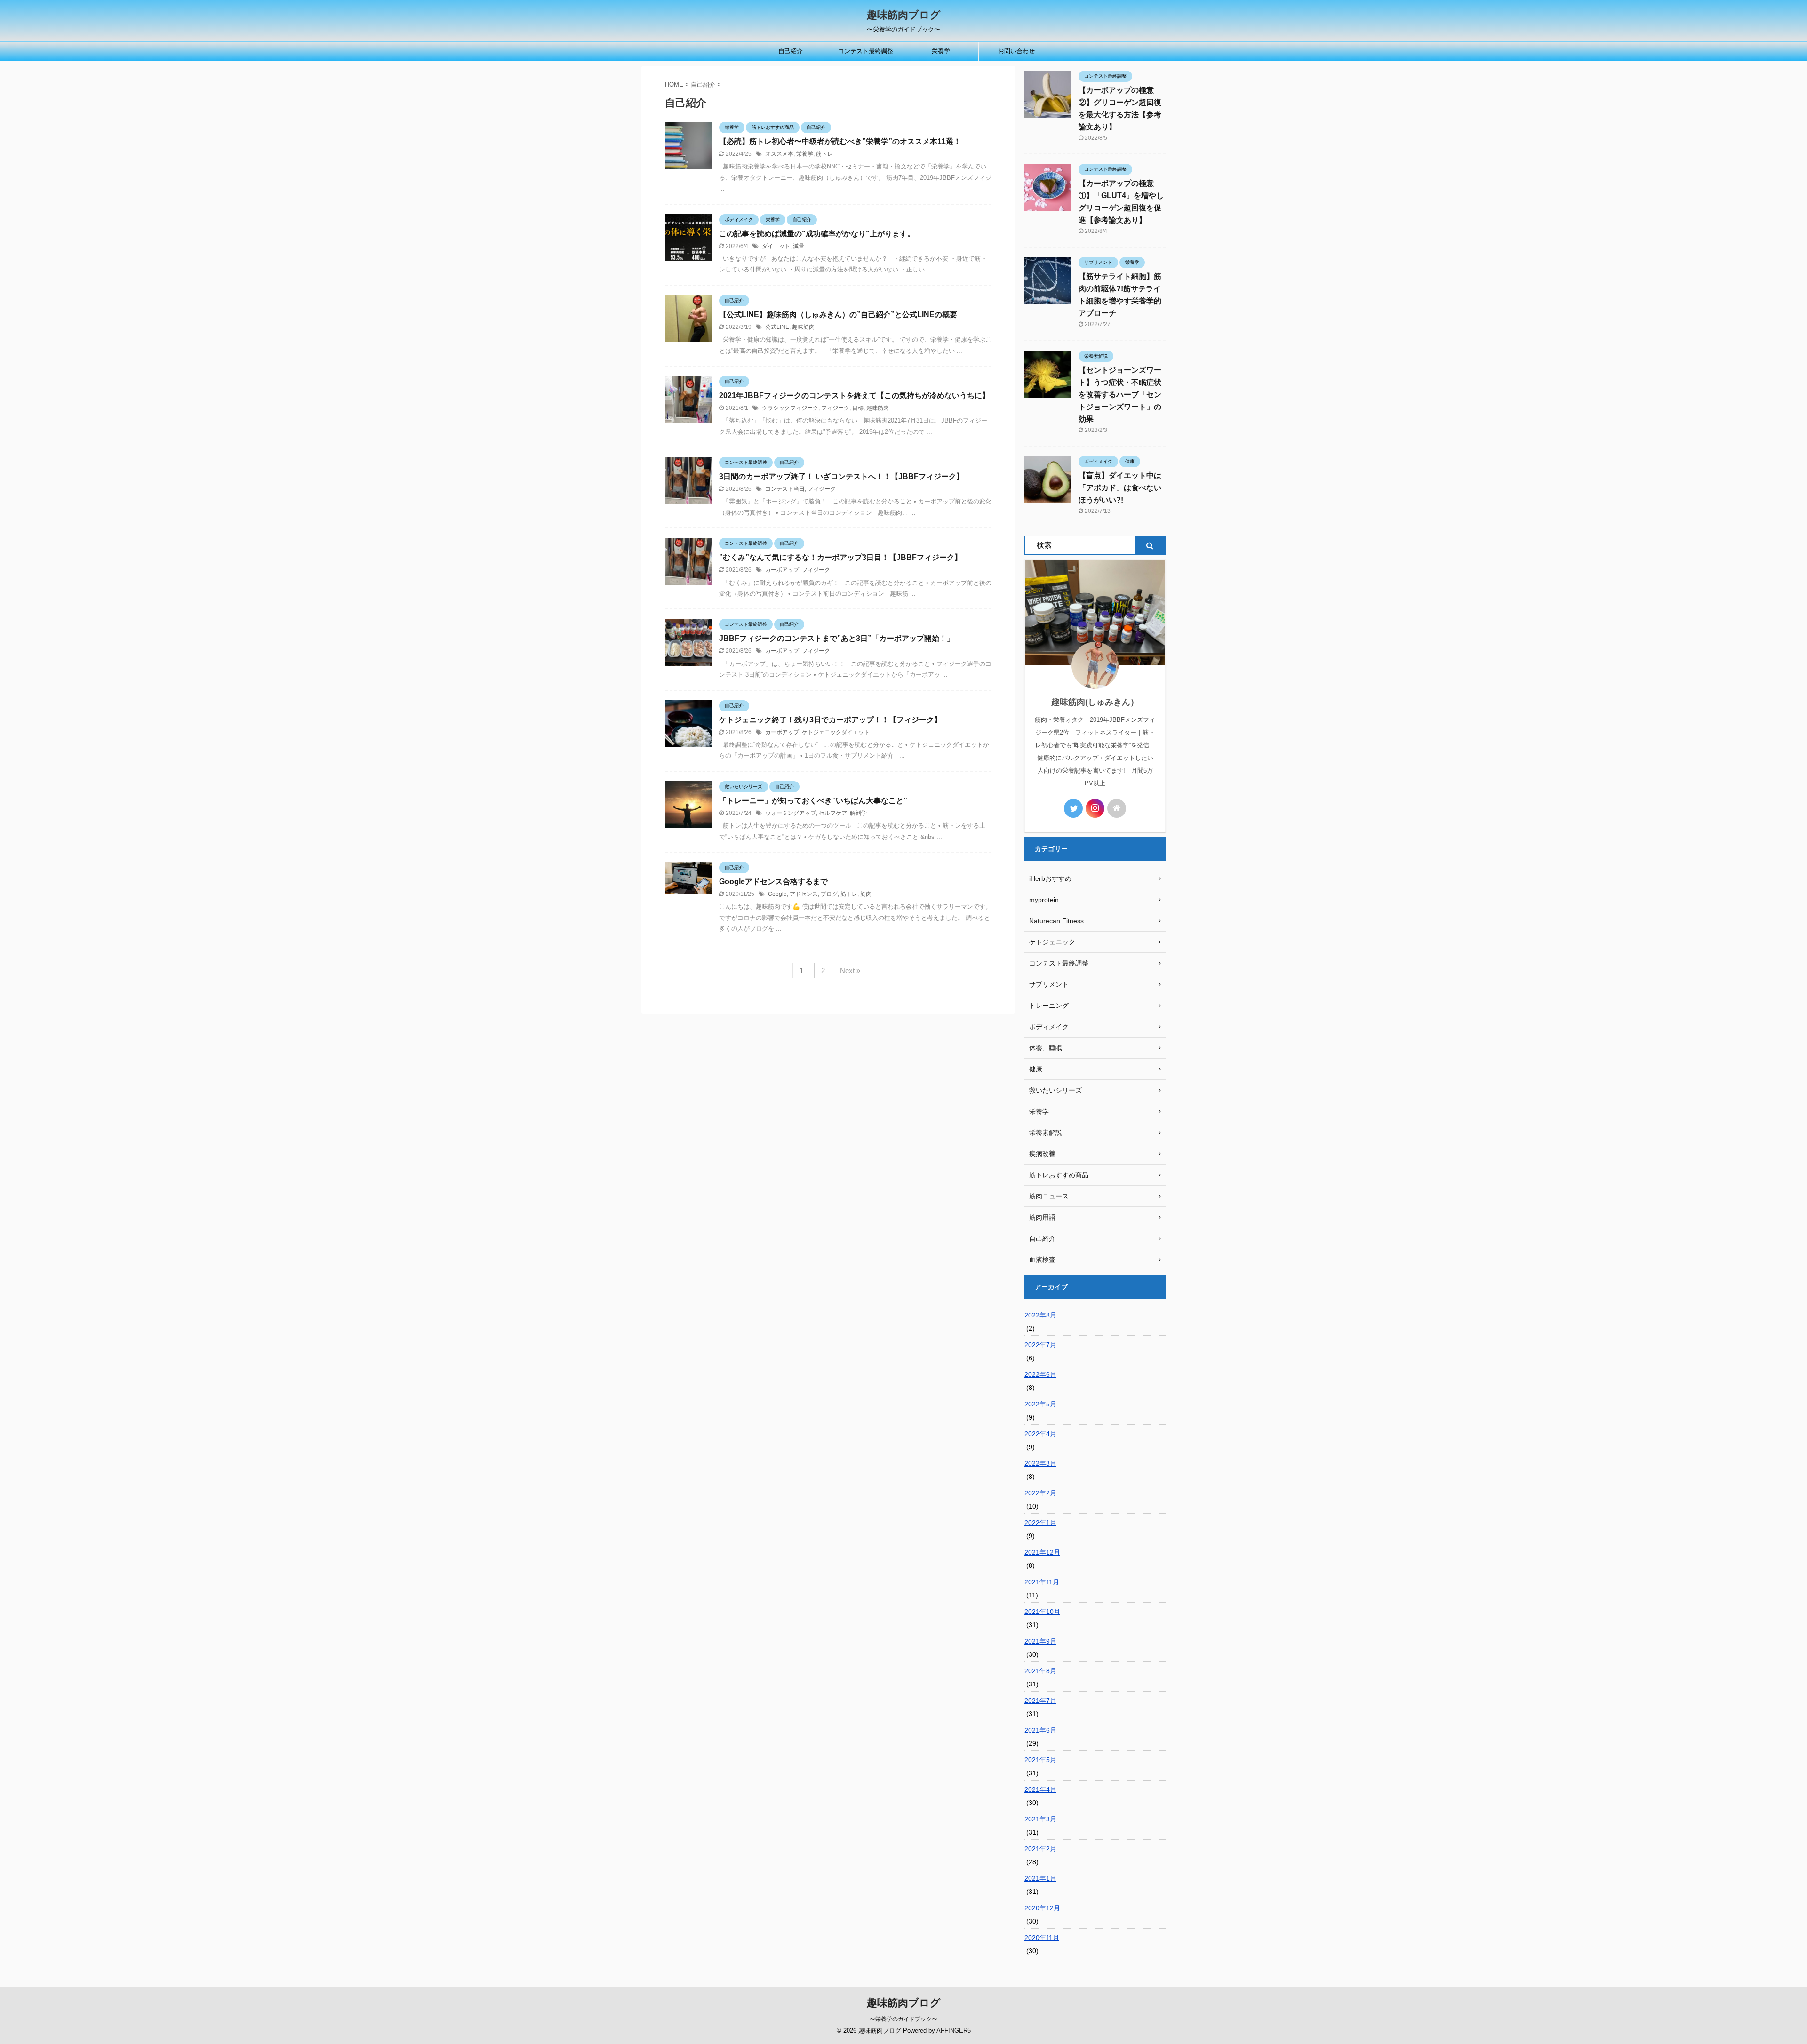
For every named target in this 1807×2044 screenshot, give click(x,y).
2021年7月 (1040, 1701)
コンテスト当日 (785, 489)
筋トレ (824, 154)
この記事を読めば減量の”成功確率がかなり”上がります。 (817, 234)
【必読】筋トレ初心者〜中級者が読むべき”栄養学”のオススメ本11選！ (840, 141)
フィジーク (835, 408)
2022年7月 (1040, 1345)
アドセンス (804, 894)
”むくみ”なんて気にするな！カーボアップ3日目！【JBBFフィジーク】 (840, 557)
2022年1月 (1040, 1523)
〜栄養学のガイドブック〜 (903, 2019)
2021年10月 (1042, 1612)
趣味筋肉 (803, 327)
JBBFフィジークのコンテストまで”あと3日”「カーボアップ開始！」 (837, 638)
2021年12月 (1042, 1552)
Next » (850, 970)
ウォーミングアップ (791, 813)
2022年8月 (1040, 1315)
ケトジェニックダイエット (836, 732)
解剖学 (858, 813)
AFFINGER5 (954, 2031)
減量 (799, 246)
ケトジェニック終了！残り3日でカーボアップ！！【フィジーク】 (830, 720)
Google (777, 894)
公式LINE (777, 327)
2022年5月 (1040, 1404)
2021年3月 (1040, 1819)
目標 (858, 408)
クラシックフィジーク (790, 408)
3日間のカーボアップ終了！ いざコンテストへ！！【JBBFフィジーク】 (841, 476)
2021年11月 (1042, 1582)
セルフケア (833, 813)
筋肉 (866, 894)
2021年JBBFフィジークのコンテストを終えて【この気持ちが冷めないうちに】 (854, 395)
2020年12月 (1042, 1908)
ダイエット (776, 246)
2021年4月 (1040, 1789)
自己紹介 (791, 51)
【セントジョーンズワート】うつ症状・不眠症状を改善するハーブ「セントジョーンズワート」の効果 (1120, 395)
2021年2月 (1040, 1849)
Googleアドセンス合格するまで (773, 882)
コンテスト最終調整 (866, 51)
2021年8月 (1040, 1671)
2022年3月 (1040, 1463)
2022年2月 (1040, 1493)
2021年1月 (1040, 1878)
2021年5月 (1040, 1760)
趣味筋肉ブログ (904, 15)
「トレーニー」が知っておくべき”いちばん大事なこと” (813, 801)
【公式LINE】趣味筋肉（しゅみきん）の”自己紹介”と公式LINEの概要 (838, 315)
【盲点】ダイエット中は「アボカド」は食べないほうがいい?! (1120, 488)
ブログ (829, 894)
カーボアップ (782, 570)
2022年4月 (1040, 1434)
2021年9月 (1040, 1641)
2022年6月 (1040, 1374)
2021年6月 (1040, 1730)
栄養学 (941, 51)
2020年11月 (1042, 1938)
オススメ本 (779, 154)
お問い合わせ (1016, 51)
